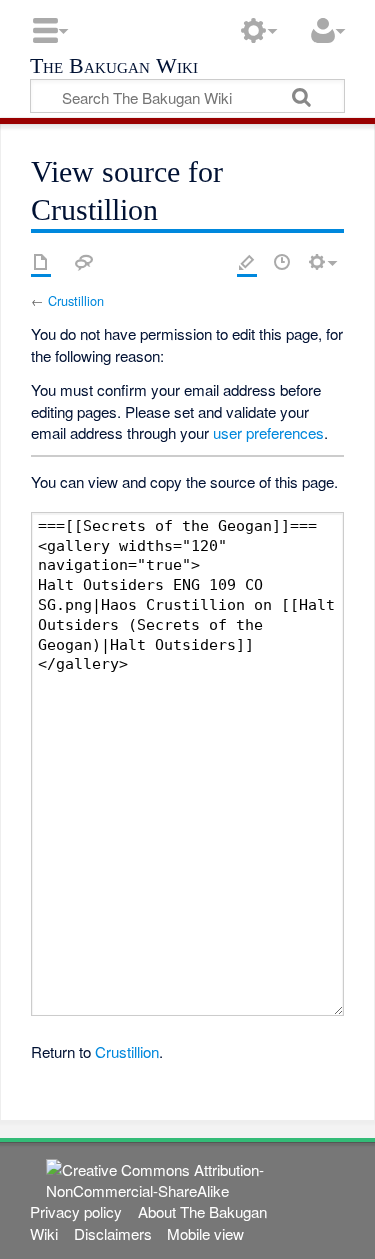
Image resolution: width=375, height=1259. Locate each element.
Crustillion (76, 300)
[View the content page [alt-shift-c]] (41, 262)
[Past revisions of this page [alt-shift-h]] (282, 262)
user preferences (268, 432)
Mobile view (205, 1233)
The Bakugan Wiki (114, 67)
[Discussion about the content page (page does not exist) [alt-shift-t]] (84, 262)
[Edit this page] (247, 262)
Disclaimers (113, 1233)
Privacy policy (76, 1211)
